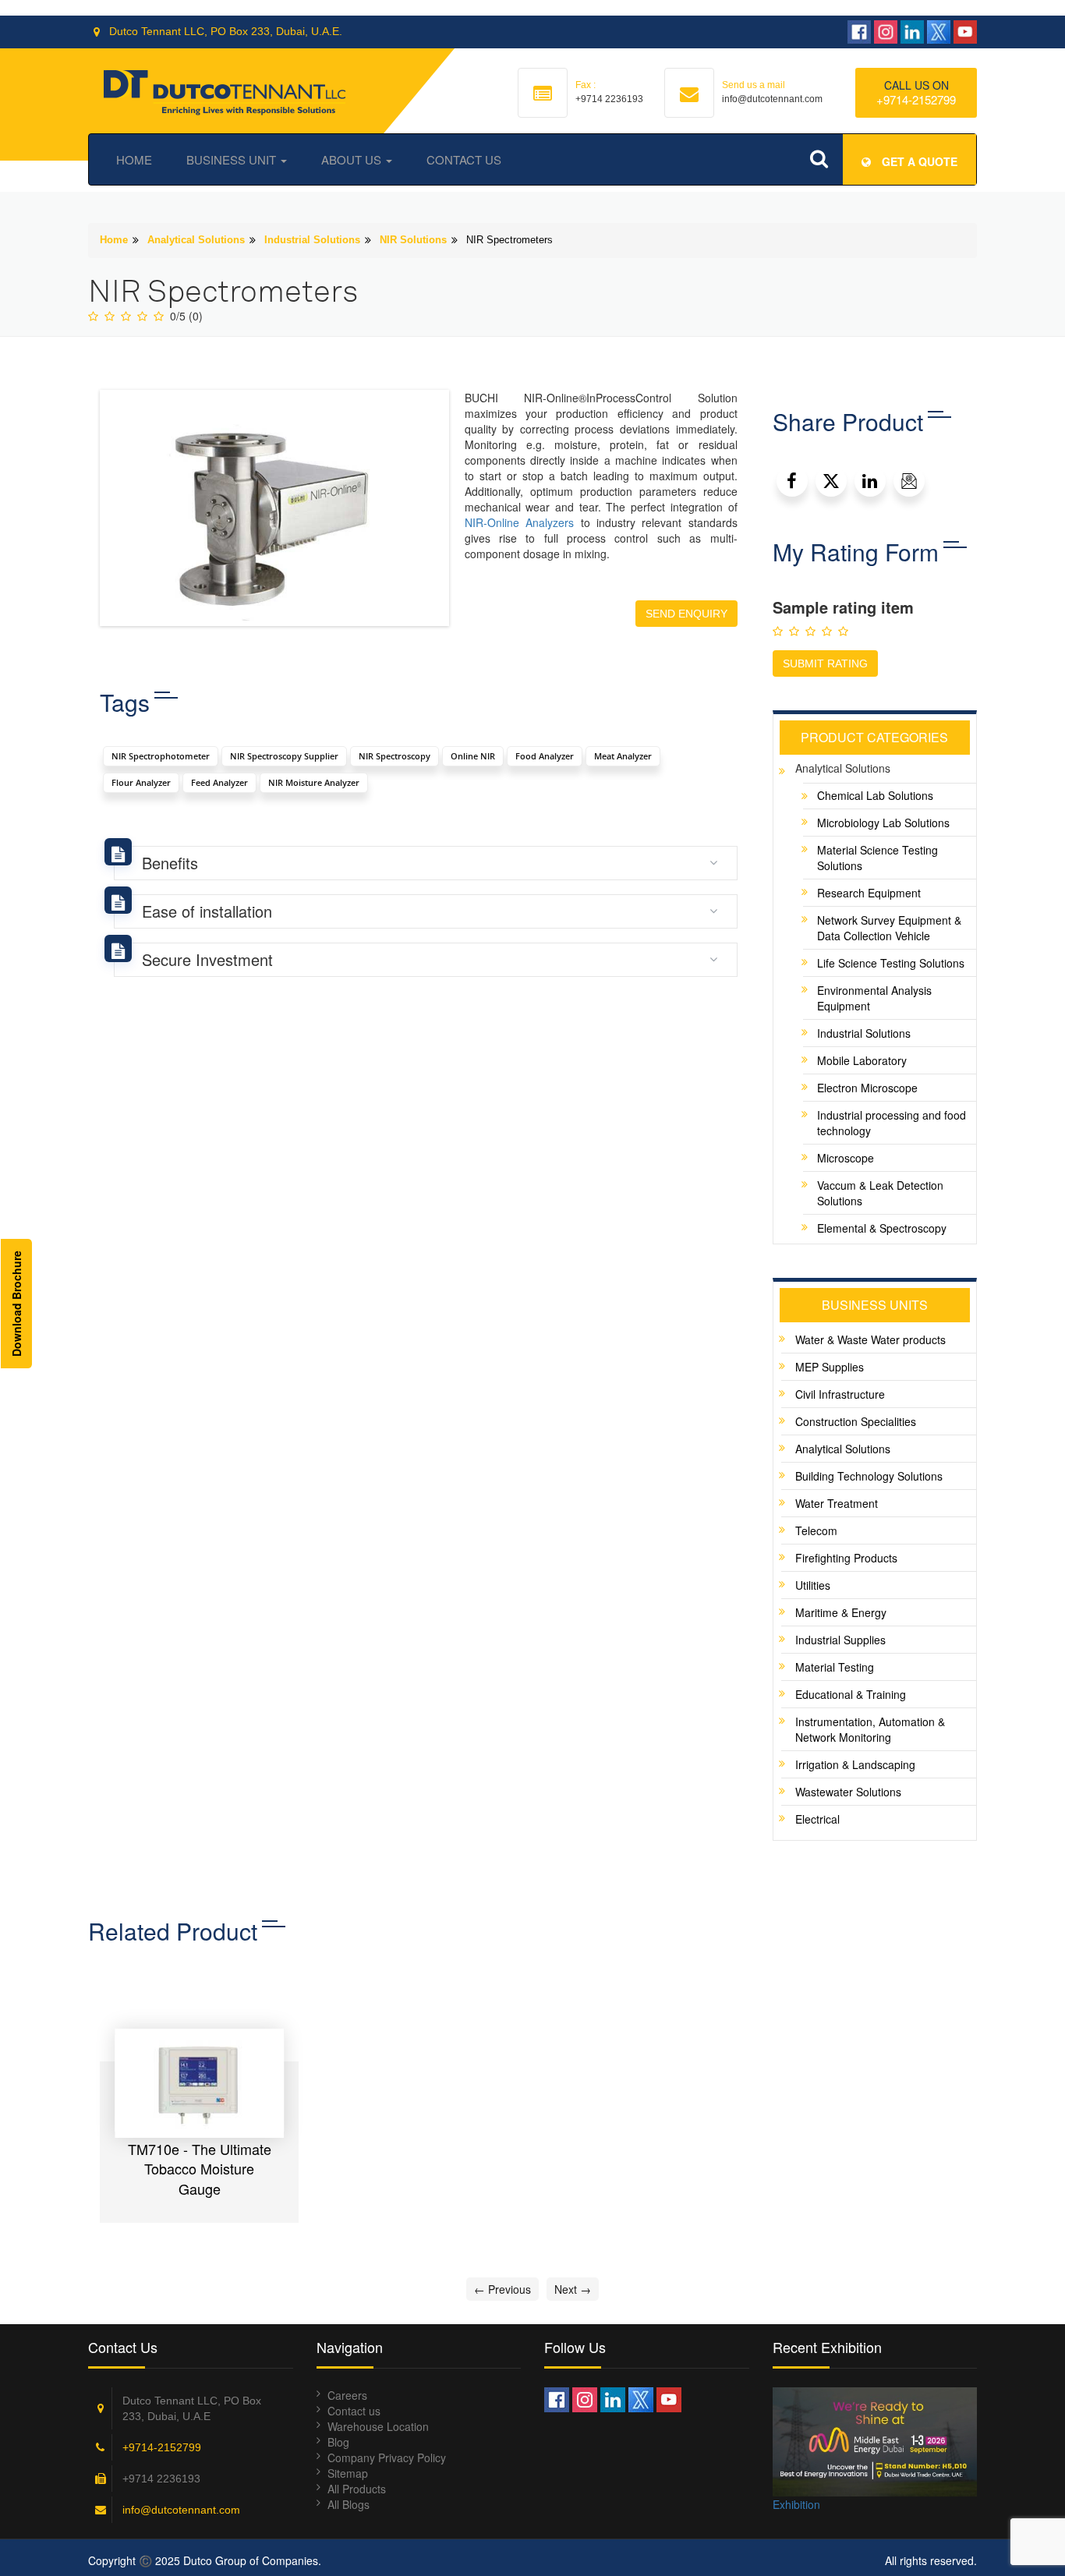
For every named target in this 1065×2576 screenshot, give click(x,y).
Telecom (816, 1530)
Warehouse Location (378, 2426)
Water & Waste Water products (870, 1339)
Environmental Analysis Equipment (874, 998)
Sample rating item (843, 607)
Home (134, 159)
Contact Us (464, 159)
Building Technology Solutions (869, 1476)
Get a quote (918, 161)
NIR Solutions (413, 240)
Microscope (846, 1158)
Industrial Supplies (840, 1640)
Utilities (813, 1585)
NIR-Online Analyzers (519, 522)
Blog (338, 2442)
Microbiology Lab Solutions (883, 823)
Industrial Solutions (312, 240)
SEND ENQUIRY (686, 614)
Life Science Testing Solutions (891, 963)
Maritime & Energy (841, 1612)
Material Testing (835, 1667)
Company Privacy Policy (387, 2457)
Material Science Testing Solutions (877, 858)
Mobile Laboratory (862, 1060)
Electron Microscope (867, 1088)
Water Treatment (837, 1503)
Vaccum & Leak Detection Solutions (880, 1193)
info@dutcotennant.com (181, 2510)
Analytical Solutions (196, 240)
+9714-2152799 (916, 99)
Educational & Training (851, 1694)
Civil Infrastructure (840, 1394)
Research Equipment (869, 893)
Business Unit (233, 159)
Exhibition (796, 2504)
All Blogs (349, 2504)
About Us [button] (353, 159)
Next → (573, 2289)
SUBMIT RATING (825, 663)
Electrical (817, 1819)
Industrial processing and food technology (892, 1123)
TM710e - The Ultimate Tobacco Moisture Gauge (200, 2169)
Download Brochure (16, 1304)
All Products (357, 2489)
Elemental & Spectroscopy (882, 1228)
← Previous (502, 2289)
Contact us (354, 2411)
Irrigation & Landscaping (855, 1764)
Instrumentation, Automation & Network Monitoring (870, 1729)
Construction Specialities (856, 1421)
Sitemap (348, 2473)
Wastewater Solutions (848, 1792)
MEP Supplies (830, 1367)
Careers (347, 2395)
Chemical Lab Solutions (875, 795)
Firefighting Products (846, 1558)
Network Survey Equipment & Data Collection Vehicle (889, 928)
